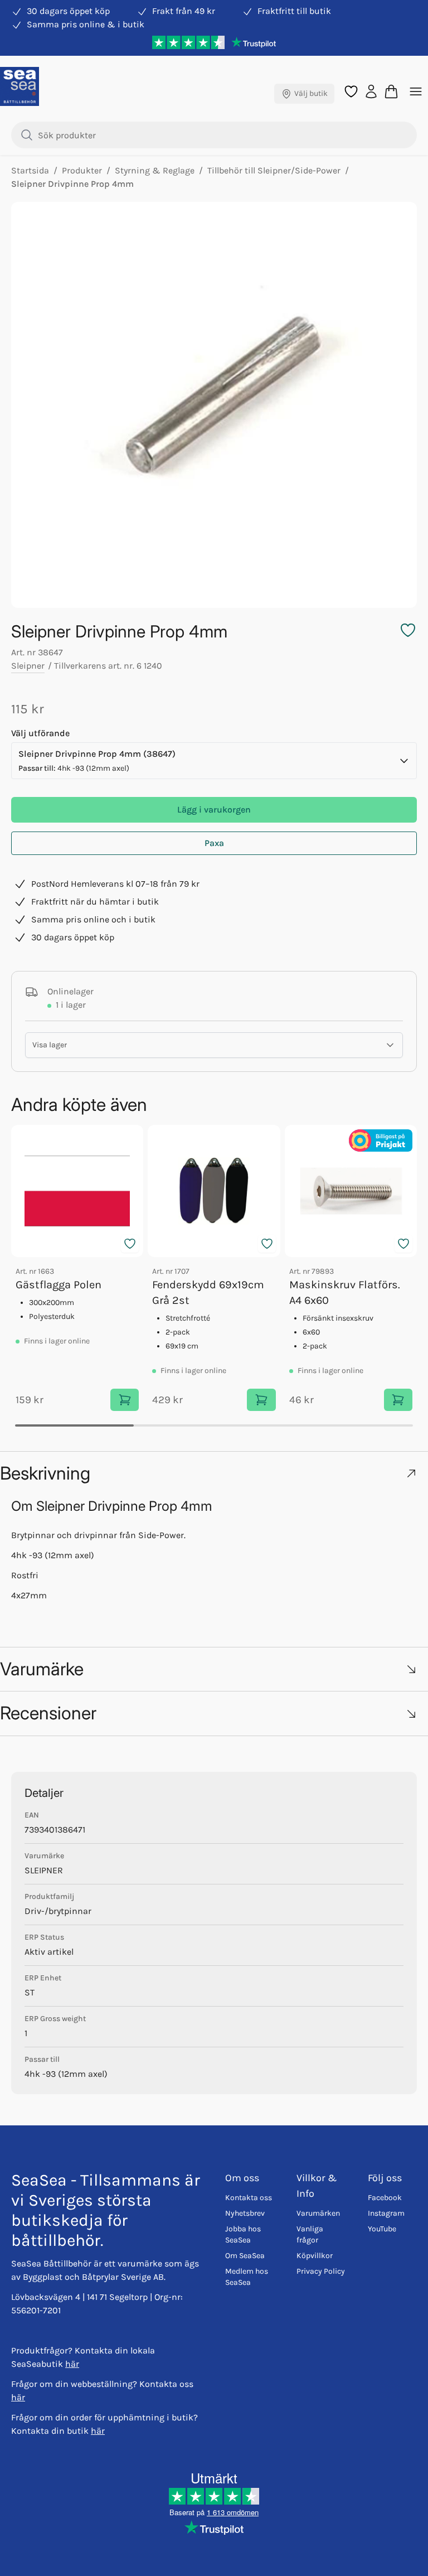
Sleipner (28, 666)
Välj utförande (40, 733)
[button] (214, 1473)
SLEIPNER (44, 1870)
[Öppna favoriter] (351, 91)
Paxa (214, 843)
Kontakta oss (249, 2198)
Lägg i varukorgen (214, 809)
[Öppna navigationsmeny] (416, 91)
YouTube (382, 2229)
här (72, 2364)
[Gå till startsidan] (20, 86)
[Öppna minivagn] (391, 91)
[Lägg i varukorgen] (125, 1400)
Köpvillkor (315, 2256)
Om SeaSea (245, 2256)
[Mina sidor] (371, 91)
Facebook (385, 2198)
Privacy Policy (321, 2271)
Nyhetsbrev (245, 2213)
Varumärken (318, 2213)
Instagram (386, 2213)
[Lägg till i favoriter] (130, 1244)
